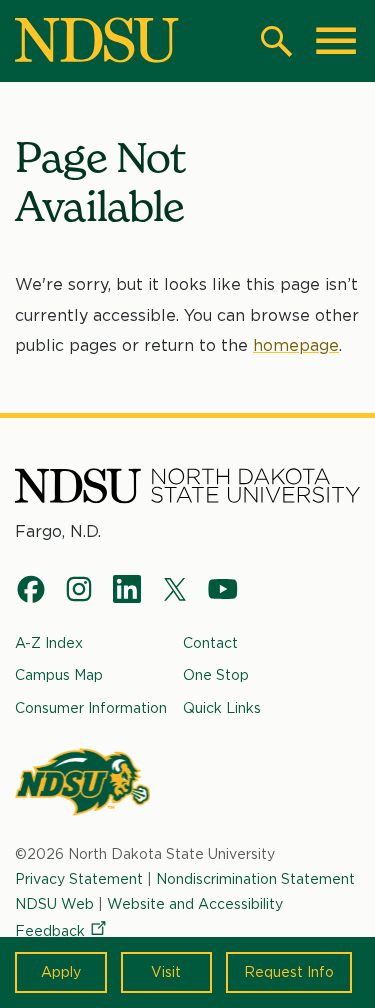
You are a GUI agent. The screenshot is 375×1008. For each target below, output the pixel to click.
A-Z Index (49, 643)
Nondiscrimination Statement (255, 879)
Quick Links (222, 708)
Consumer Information (91, 708)
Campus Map (59, 675)
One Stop (216, 675)
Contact (210, 643)
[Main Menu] (336, 41)
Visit (166, 972)
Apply (61, 972)
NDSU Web (54, 904)
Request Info (289, 972)
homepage (296, 345)
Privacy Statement (79, 879)
